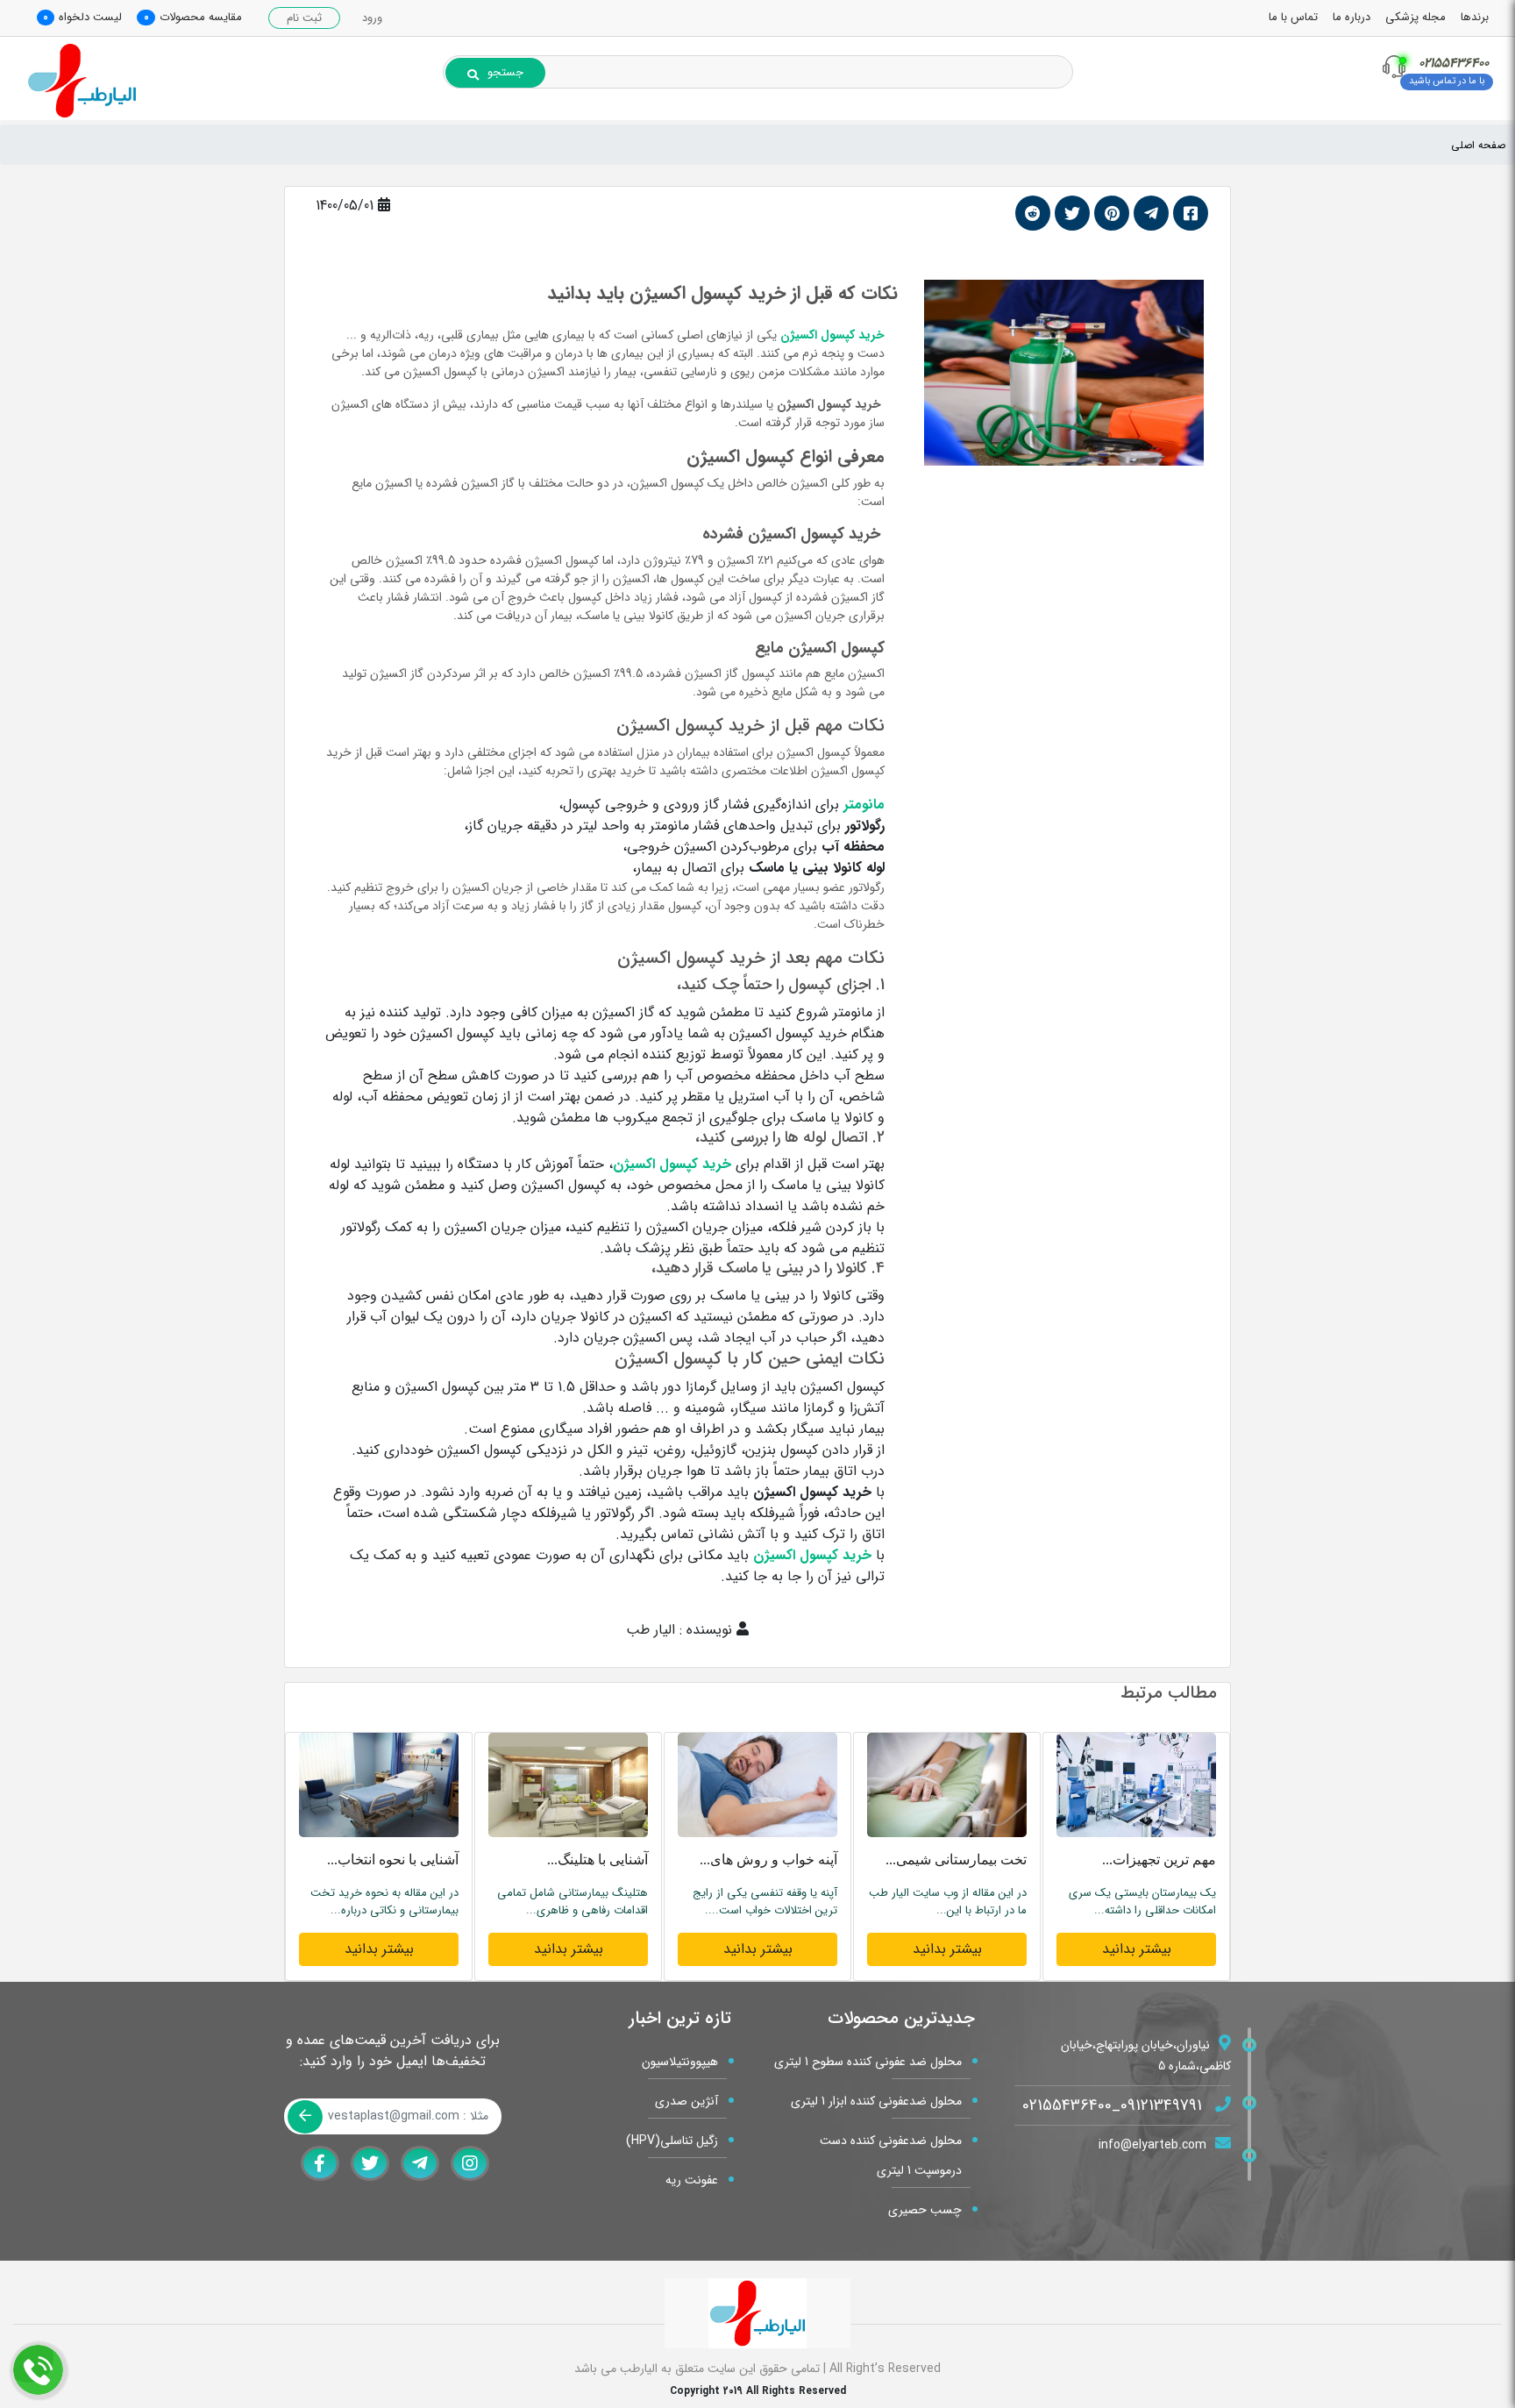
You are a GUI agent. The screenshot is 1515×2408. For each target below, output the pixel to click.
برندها (1475, 17)
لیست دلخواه (90, 17)
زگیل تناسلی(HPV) (672, 2141)
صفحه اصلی (1478, 145)
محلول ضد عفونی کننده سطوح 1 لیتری (868, 2062)
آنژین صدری (686, 2101)
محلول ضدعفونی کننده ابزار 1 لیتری (876, 2101)
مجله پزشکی (1415, 17)
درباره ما (1351, 17)
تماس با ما (1293, 17)
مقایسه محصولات (201, 17)
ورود (372, 18)
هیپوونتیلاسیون (680, 2062)
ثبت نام (304, 18)
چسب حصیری (925, 2210)
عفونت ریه (692, 2180)
